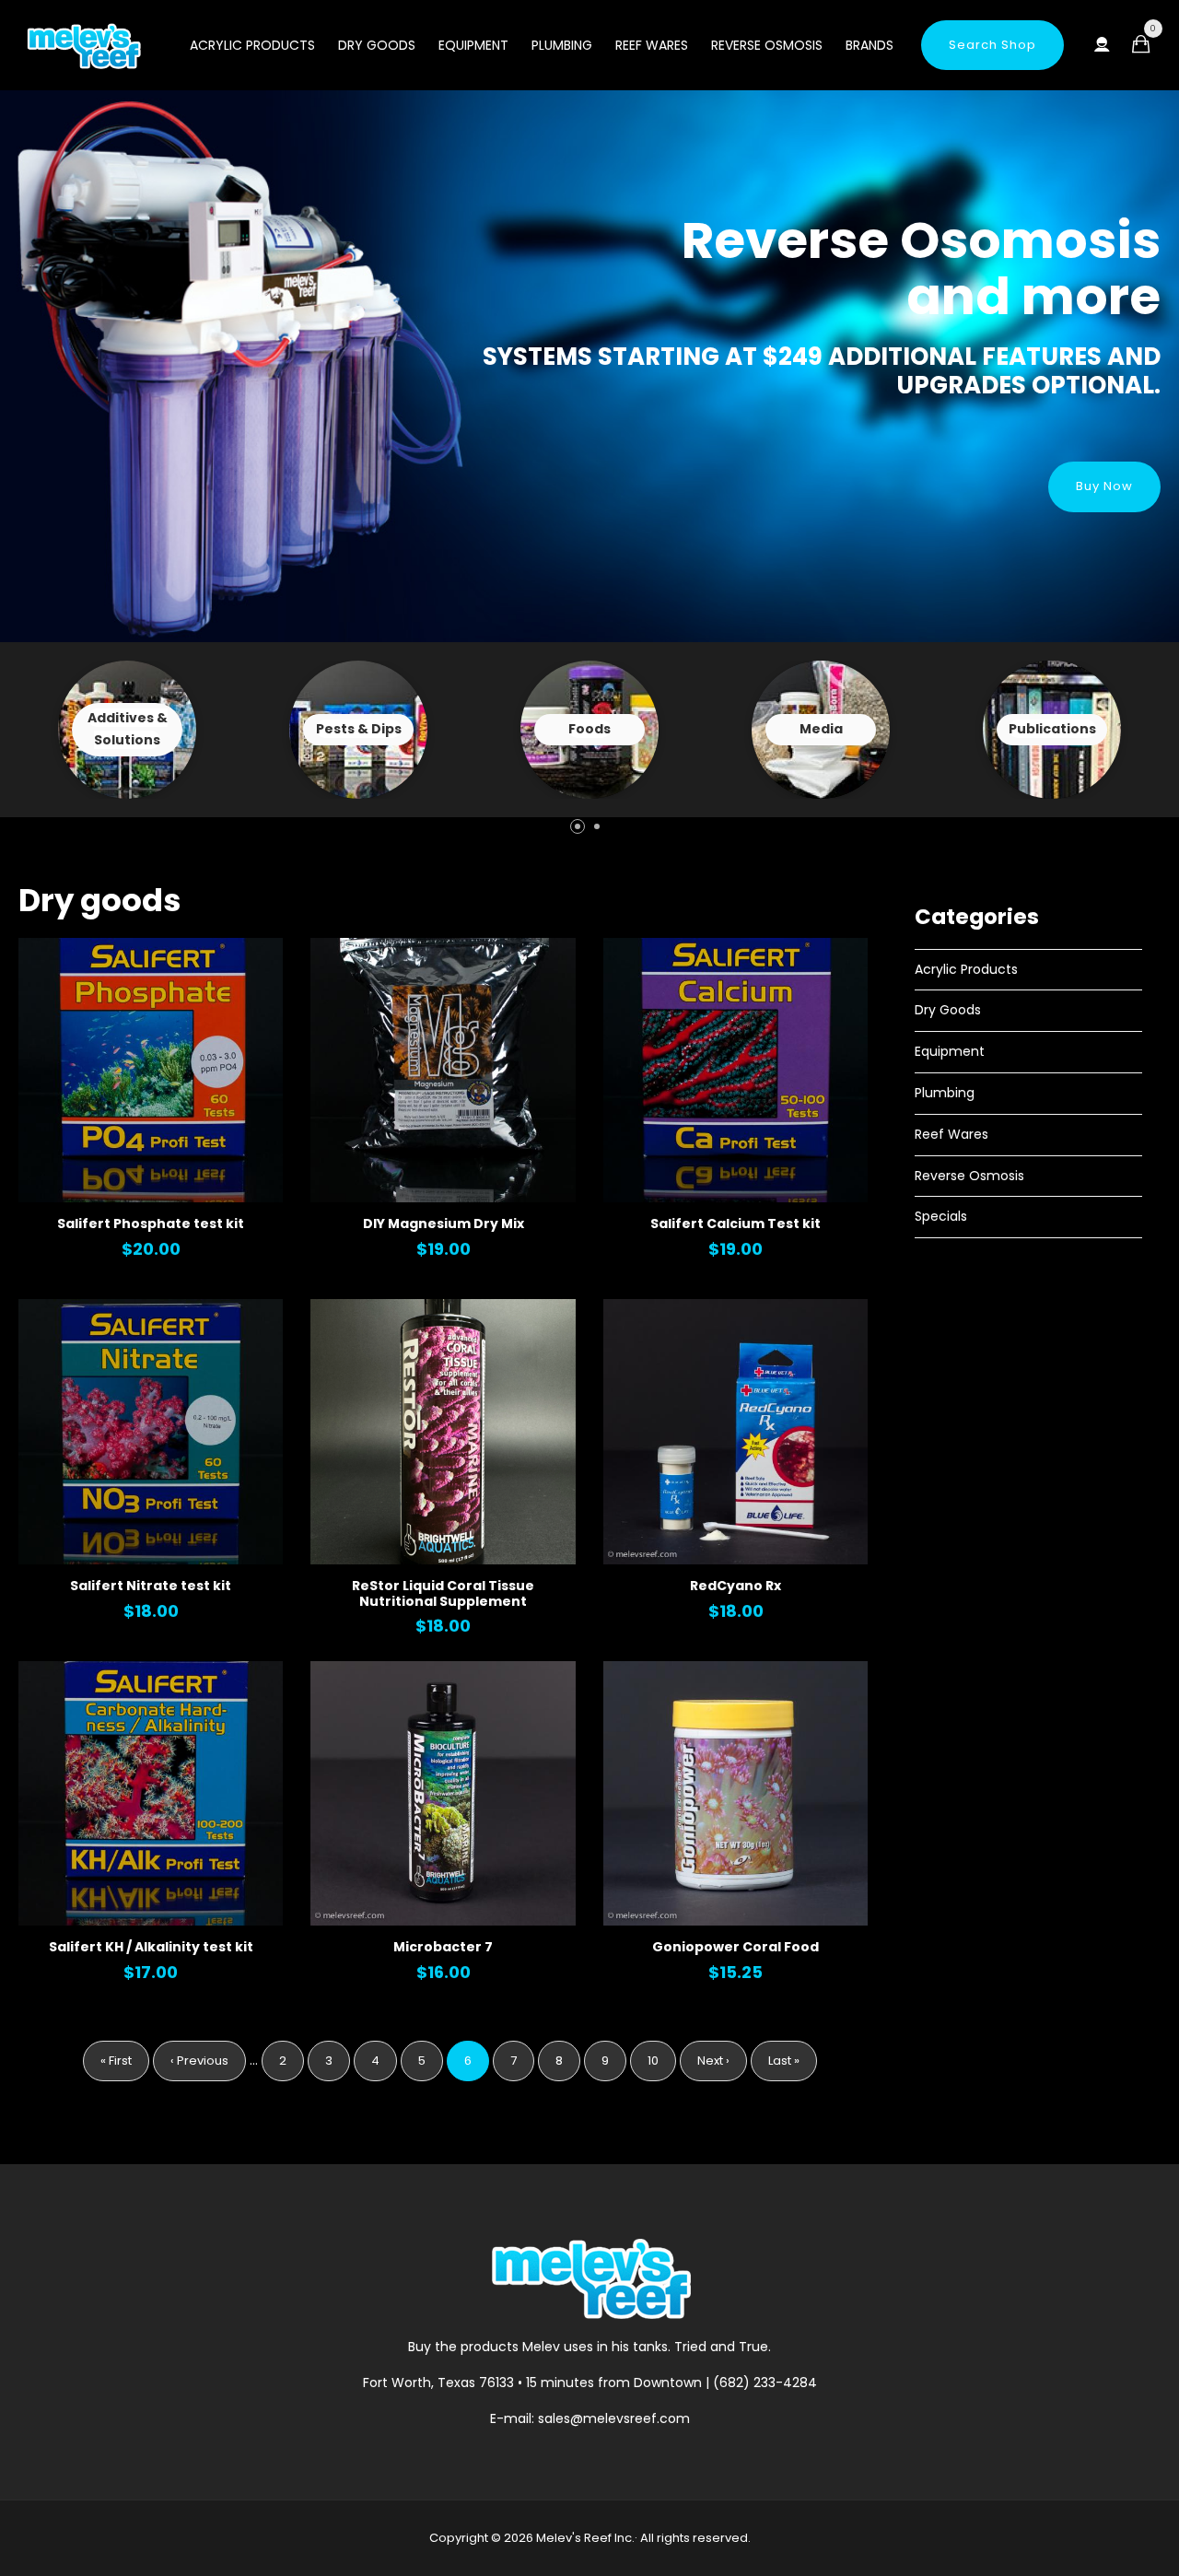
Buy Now (1104, 486)
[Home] (83, 46)
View (127, 730)
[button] (578, 826)
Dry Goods (377, 45)
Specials (941, 1216)
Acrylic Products (252, 45)
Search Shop (992, 45)
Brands (870, 45)
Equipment (473, 45)
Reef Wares (652, 45)
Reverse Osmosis (767, 45)
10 (662, 2061)
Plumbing (562, 45)
